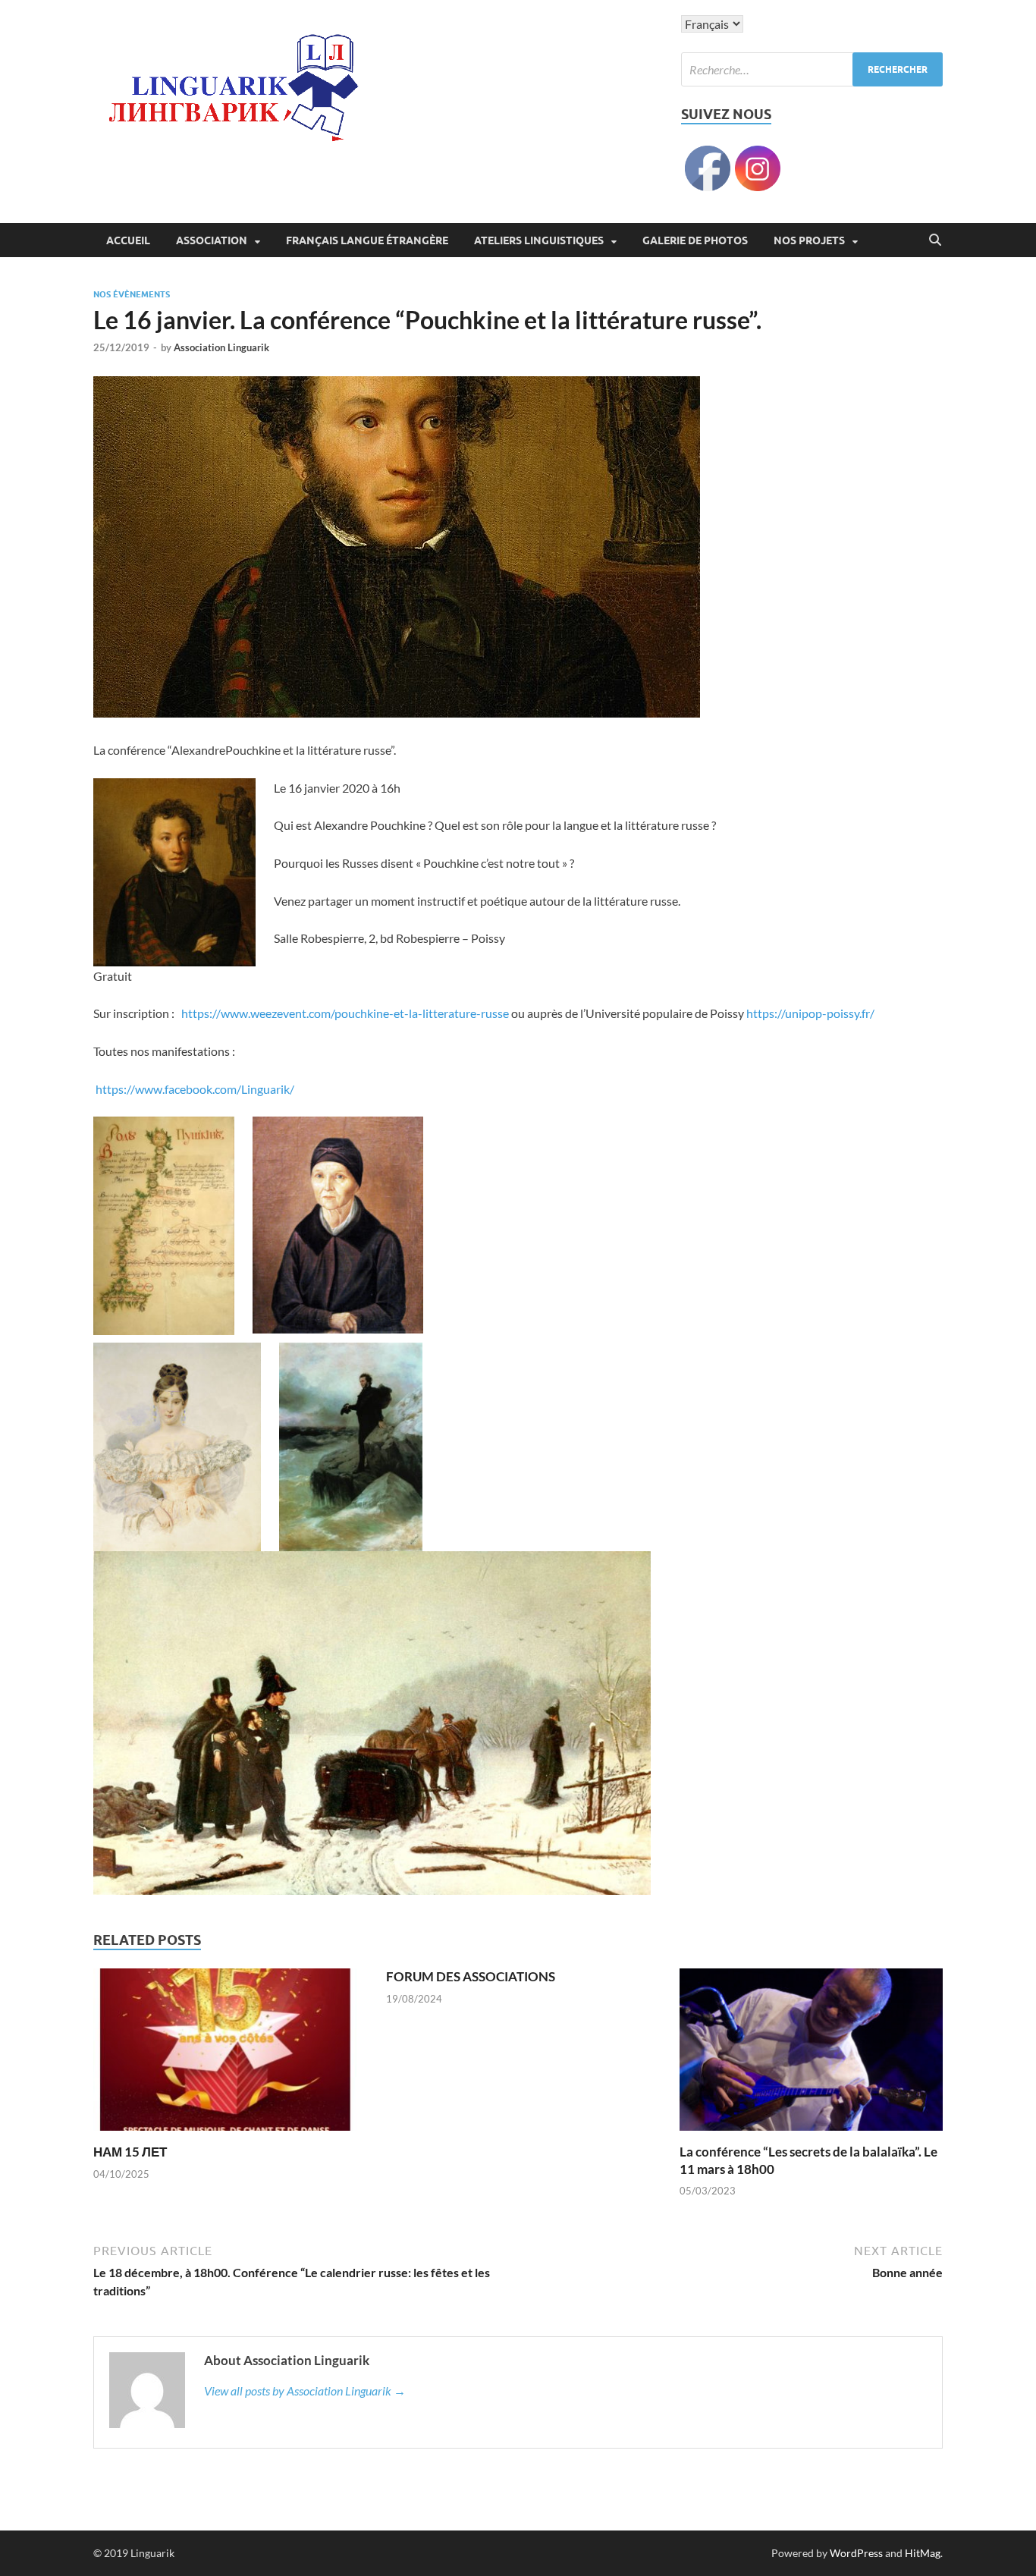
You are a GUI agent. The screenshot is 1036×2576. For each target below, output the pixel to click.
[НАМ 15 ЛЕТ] (225, 2055)
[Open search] (935, 240)
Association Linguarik (221, 347)
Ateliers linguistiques (539, 240)
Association (212, 240)
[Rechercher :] (812, 69)
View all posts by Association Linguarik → (305, 2391)
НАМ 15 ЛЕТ (130, 2152)
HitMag (923, 2553)
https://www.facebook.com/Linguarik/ (194, 1089)
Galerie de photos (695, 240)
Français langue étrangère (367, 240)
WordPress (856, 2553)
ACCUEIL (128, 240)
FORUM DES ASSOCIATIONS (471, 1976)
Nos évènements (132, 294)
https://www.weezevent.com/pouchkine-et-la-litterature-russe (345, 1013)
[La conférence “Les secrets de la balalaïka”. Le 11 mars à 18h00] (811, 2055)
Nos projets (809, 240)
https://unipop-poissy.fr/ (810, 1013)
